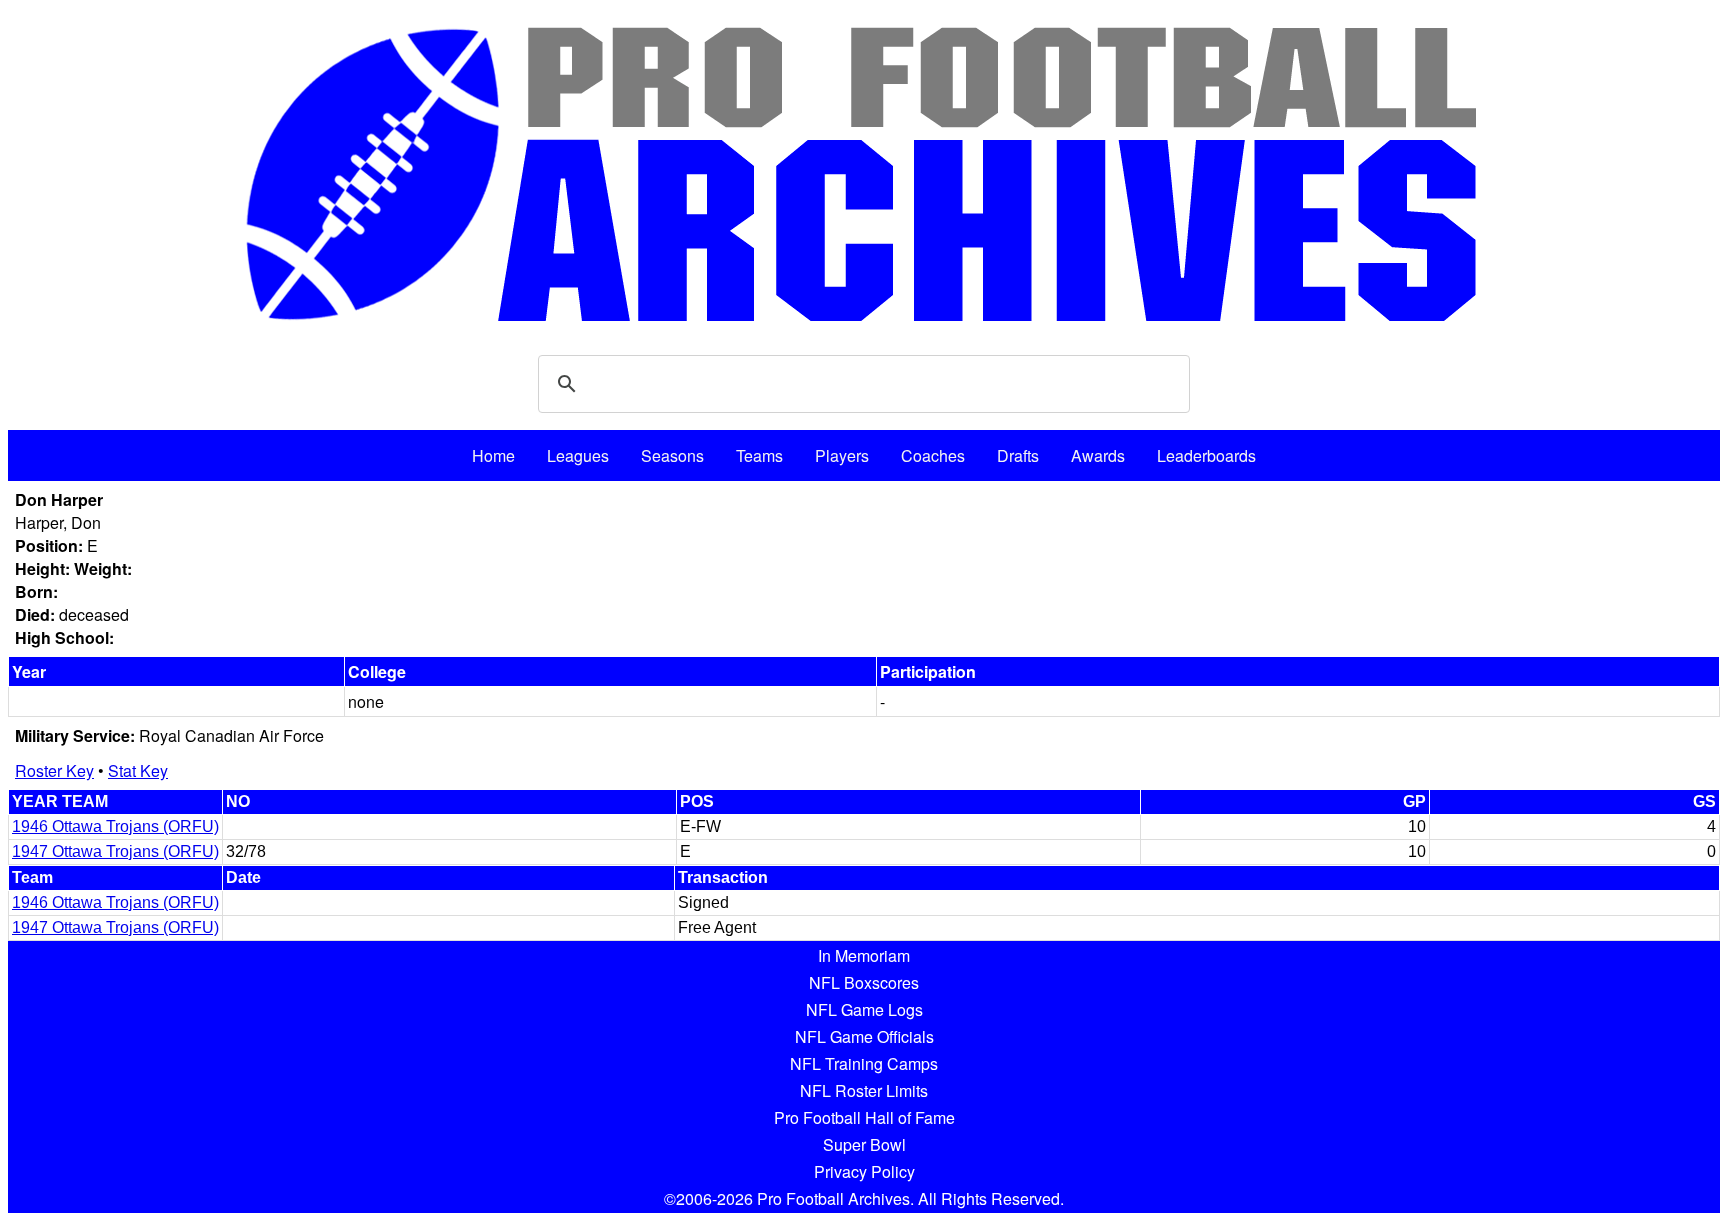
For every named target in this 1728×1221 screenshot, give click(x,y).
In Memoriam (864, 955)
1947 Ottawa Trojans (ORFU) (115, 851)
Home (493, 455)
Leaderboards (1206, 455)
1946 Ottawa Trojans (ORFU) (115, 826)
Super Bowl (864, 1144)
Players (842, 455)
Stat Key (138, 770)
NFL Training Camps (864, 1063)
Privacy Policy (864, 1171)
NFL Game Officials (864, 1036)
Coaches (933, 455)
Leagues (578, 455)
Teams (759, 455)
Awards (1098, 455)
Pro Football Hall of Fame (864, 1117)
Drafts (1018, 455)
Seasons (672, 455)
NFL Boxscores (864, 982)
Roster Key (54, 770)
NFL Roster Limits (864, 1090)
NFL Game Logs (864, 1009)
